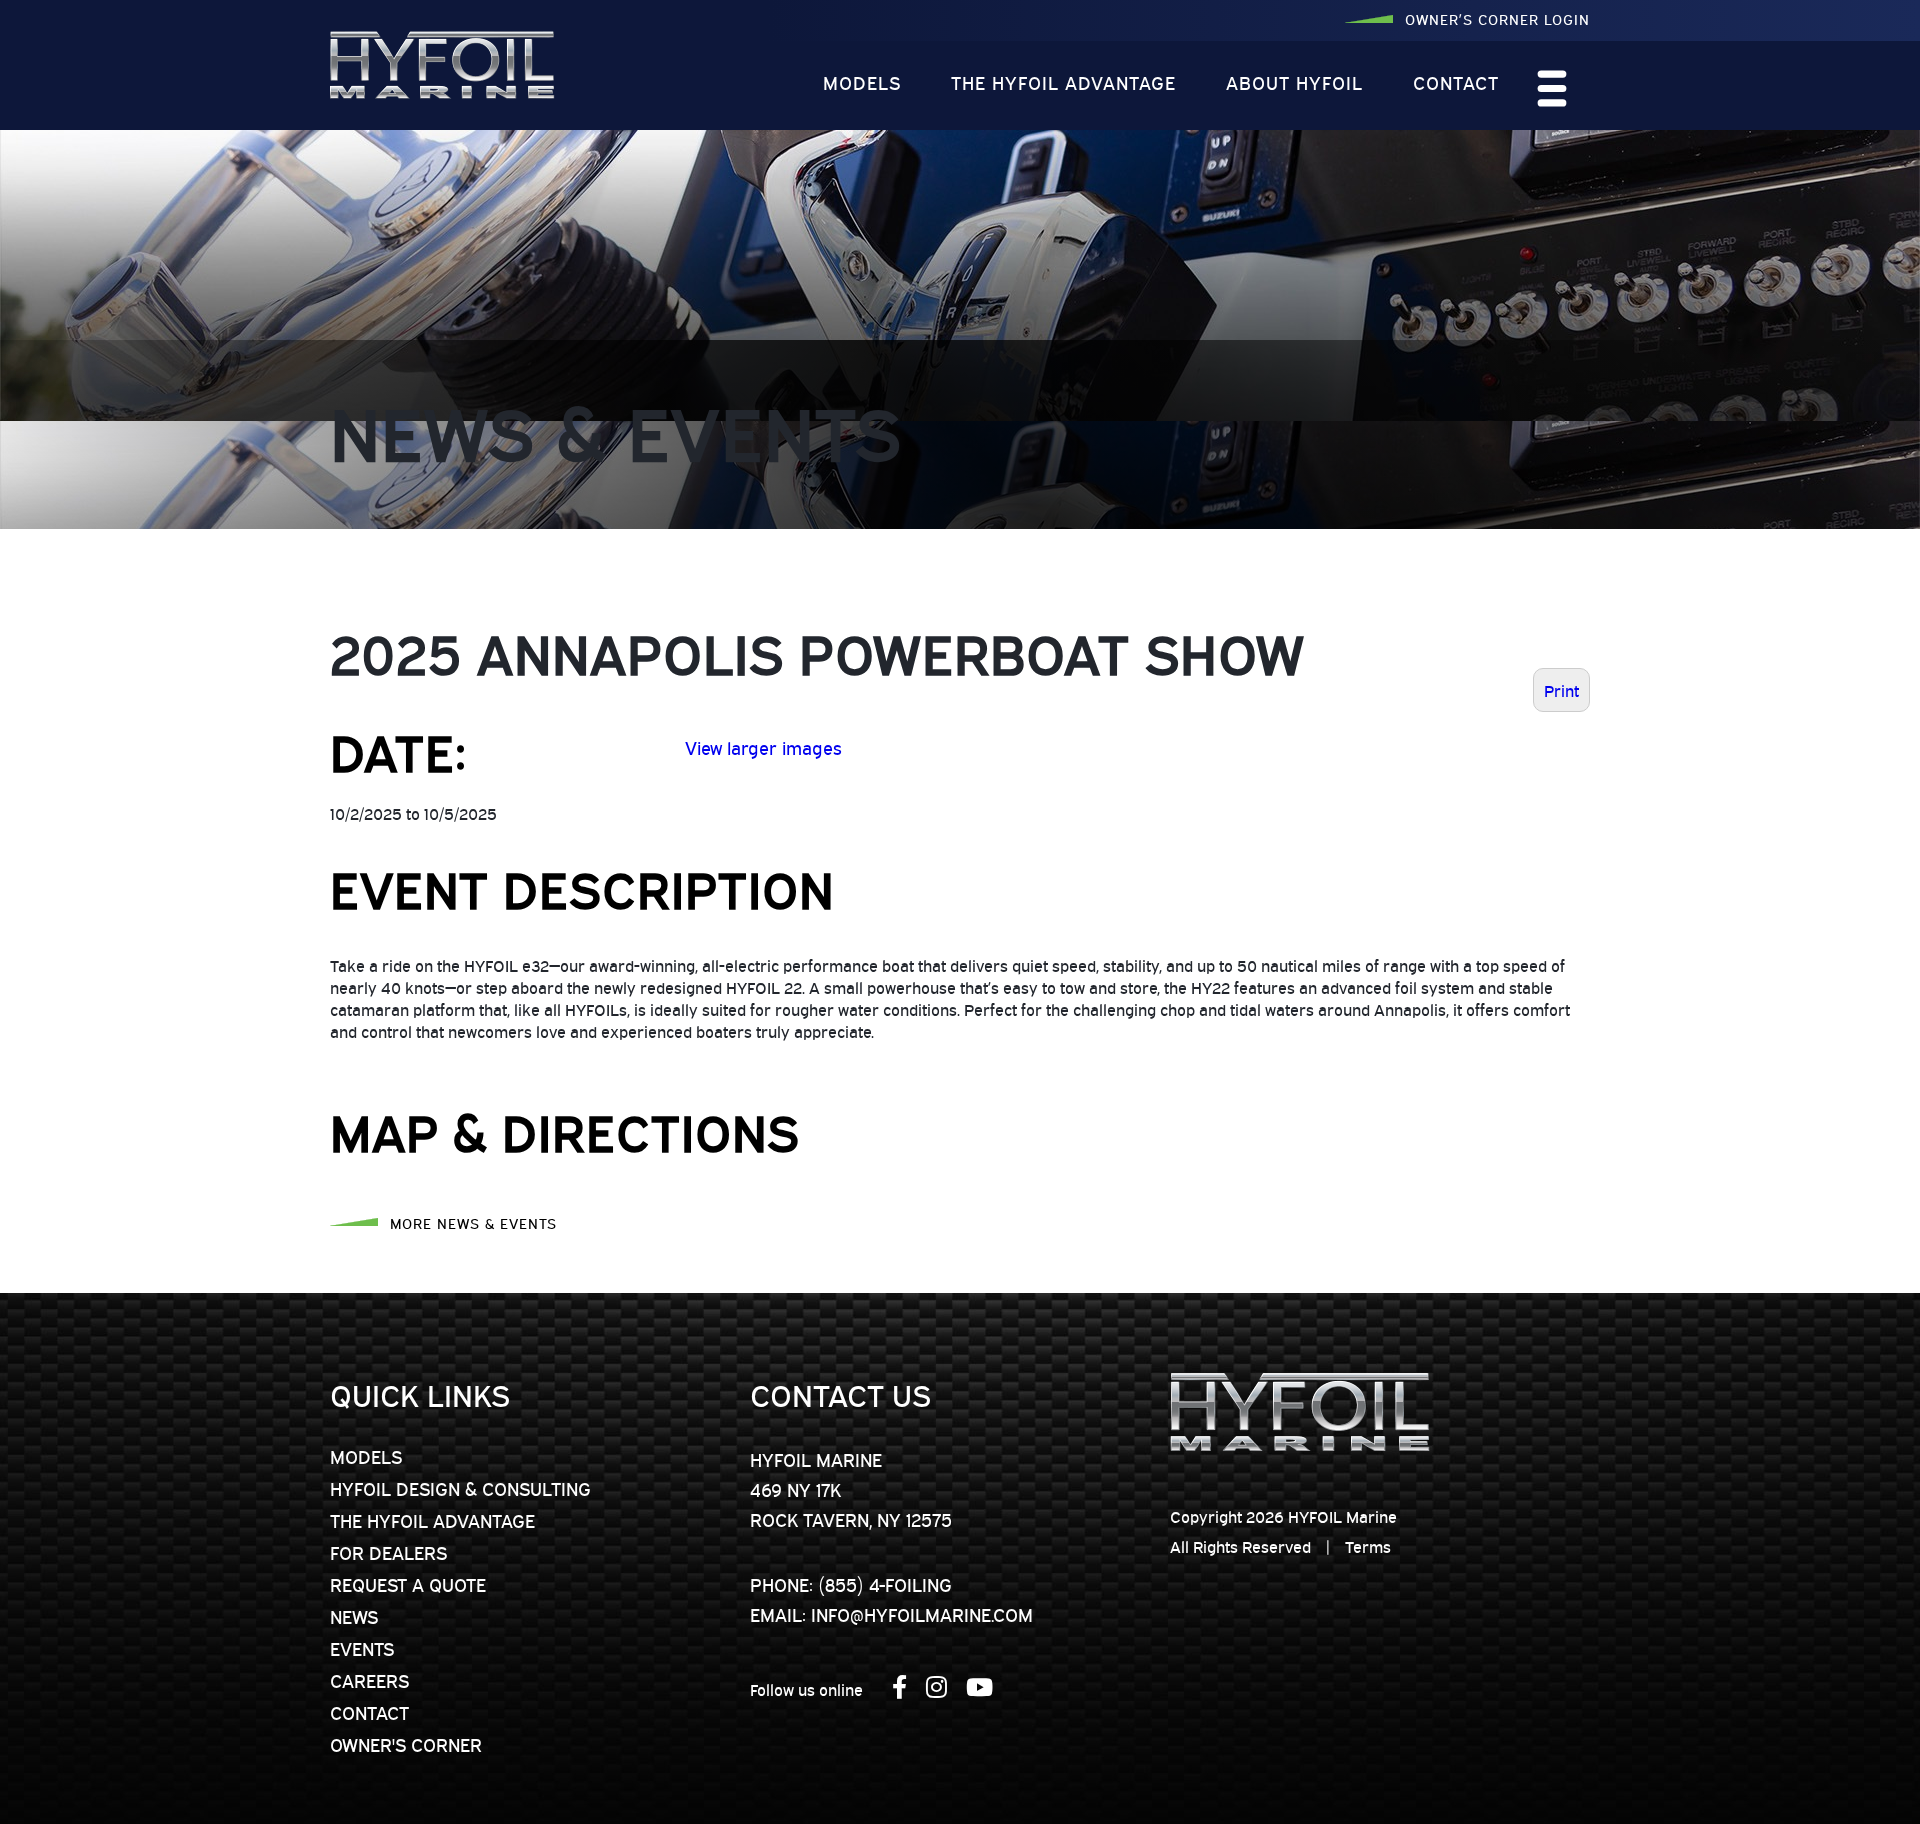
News (354, 1616)
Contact (1456, 82)
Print (1561, 690)
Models (862, 82)
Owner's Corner (406, 1744)
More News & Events (473, 1222)
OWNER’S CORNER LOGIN (1497, 19)
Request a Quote (408, 1584)
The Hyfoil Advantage (1063, 82)
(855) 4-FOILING (885, 1584)
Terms (1368, 1546)
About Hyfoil (1294, 82)
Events (362, 1648)
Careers (369, 1680)
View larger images (763, 747)
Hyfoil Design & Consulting (460, 1488)
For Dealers (388, 1552)
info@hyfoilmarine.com (922, 1614)
